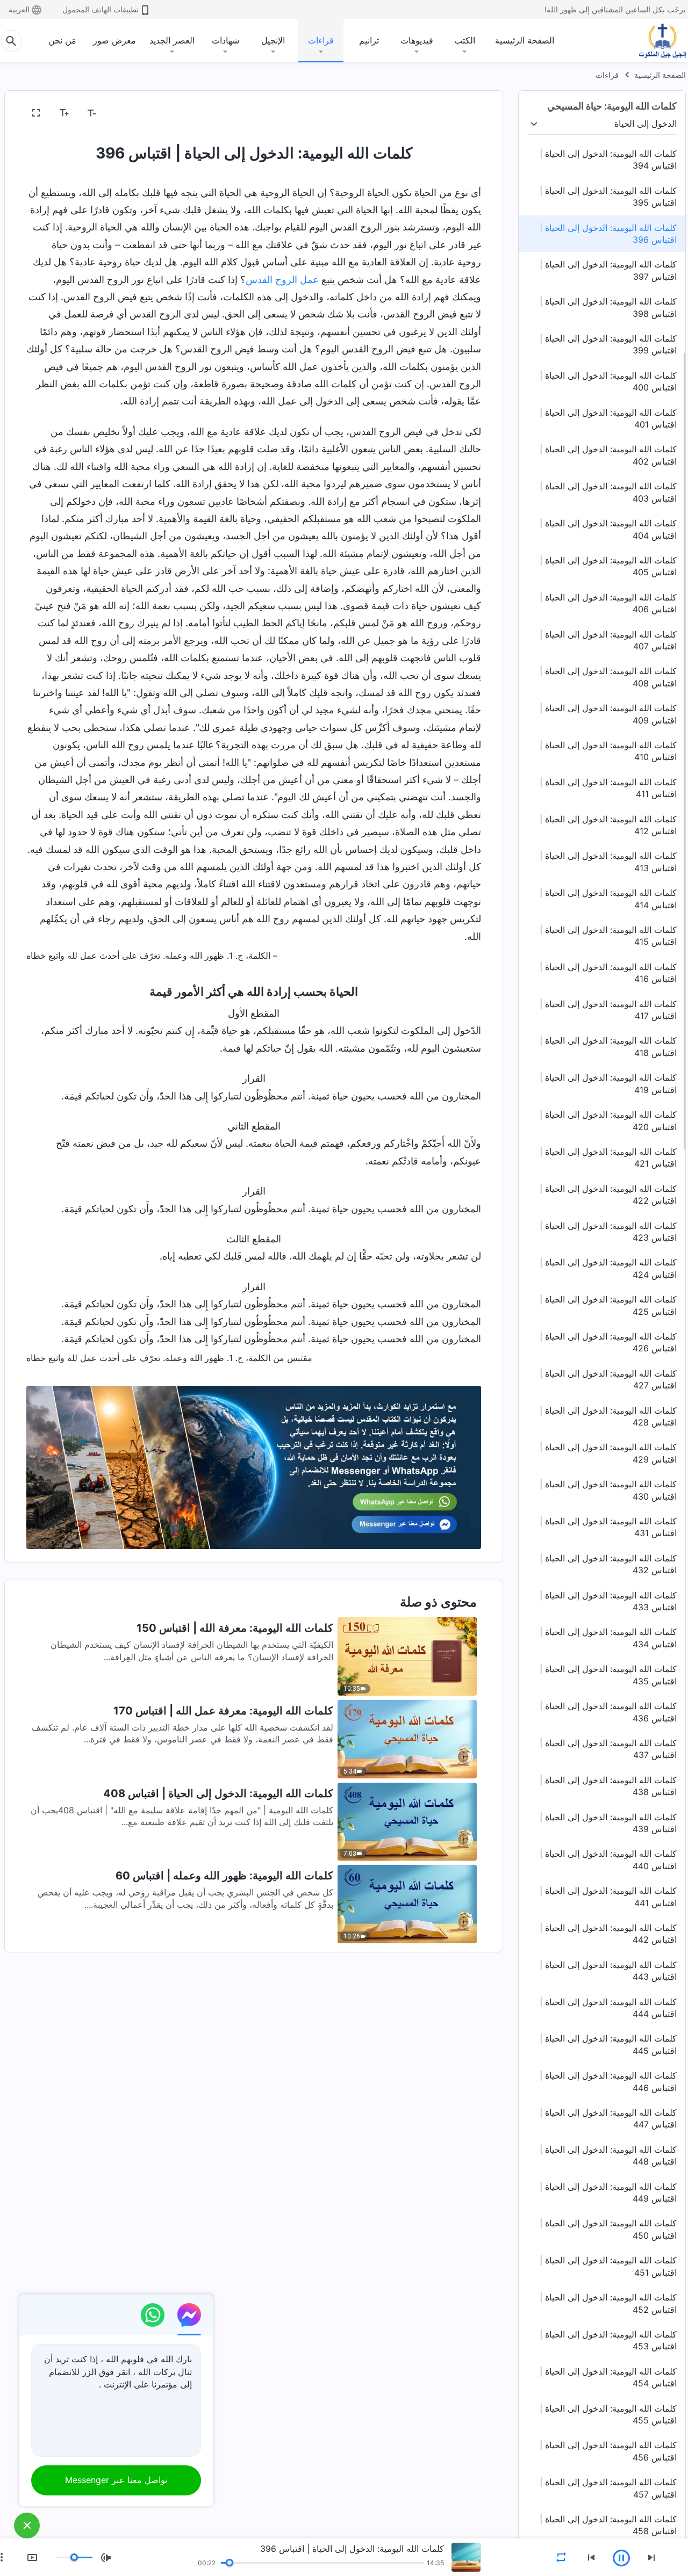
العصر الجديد (172, 40)
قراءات (321, 40)
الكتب (465, 40)
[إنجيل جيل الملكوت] (655, 41)
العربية (19, 9)
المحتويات (457, 113)
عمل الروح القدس (282, 280)
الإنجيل (273, 40)
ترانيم (369, 40)
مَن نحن (62, 40)
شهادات (225, 40)
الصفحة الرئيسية (525, 40)
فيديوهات (417, 40)
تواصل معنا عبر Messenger (116, 2480)
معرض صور (114, 40)
